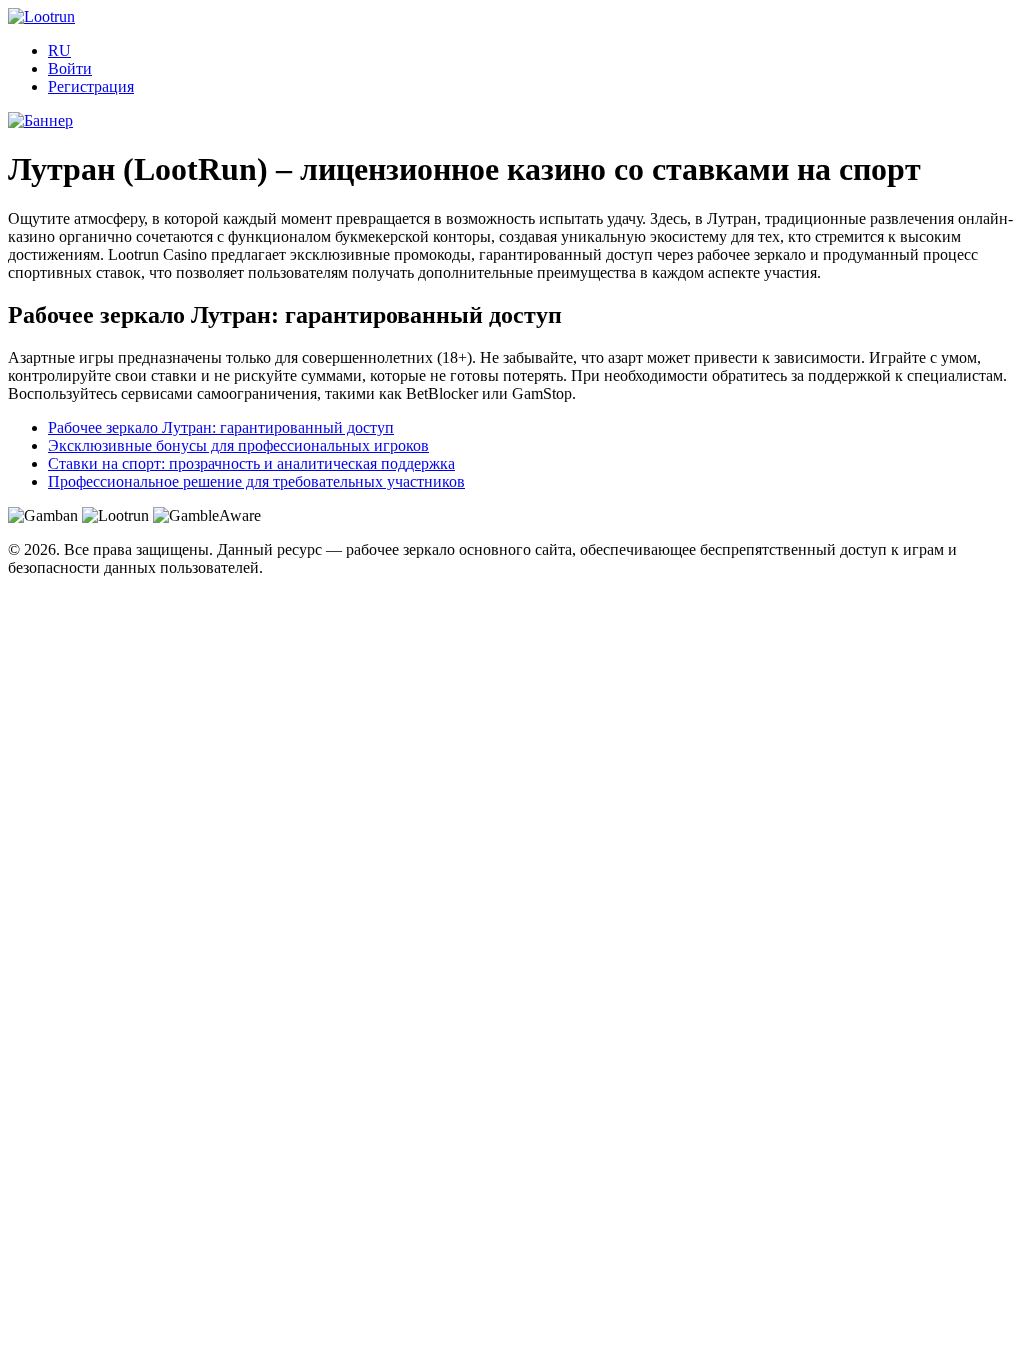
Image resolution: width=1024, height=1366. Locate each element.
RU (59, 50)
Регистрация (91, 86)
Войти (70, 68)
